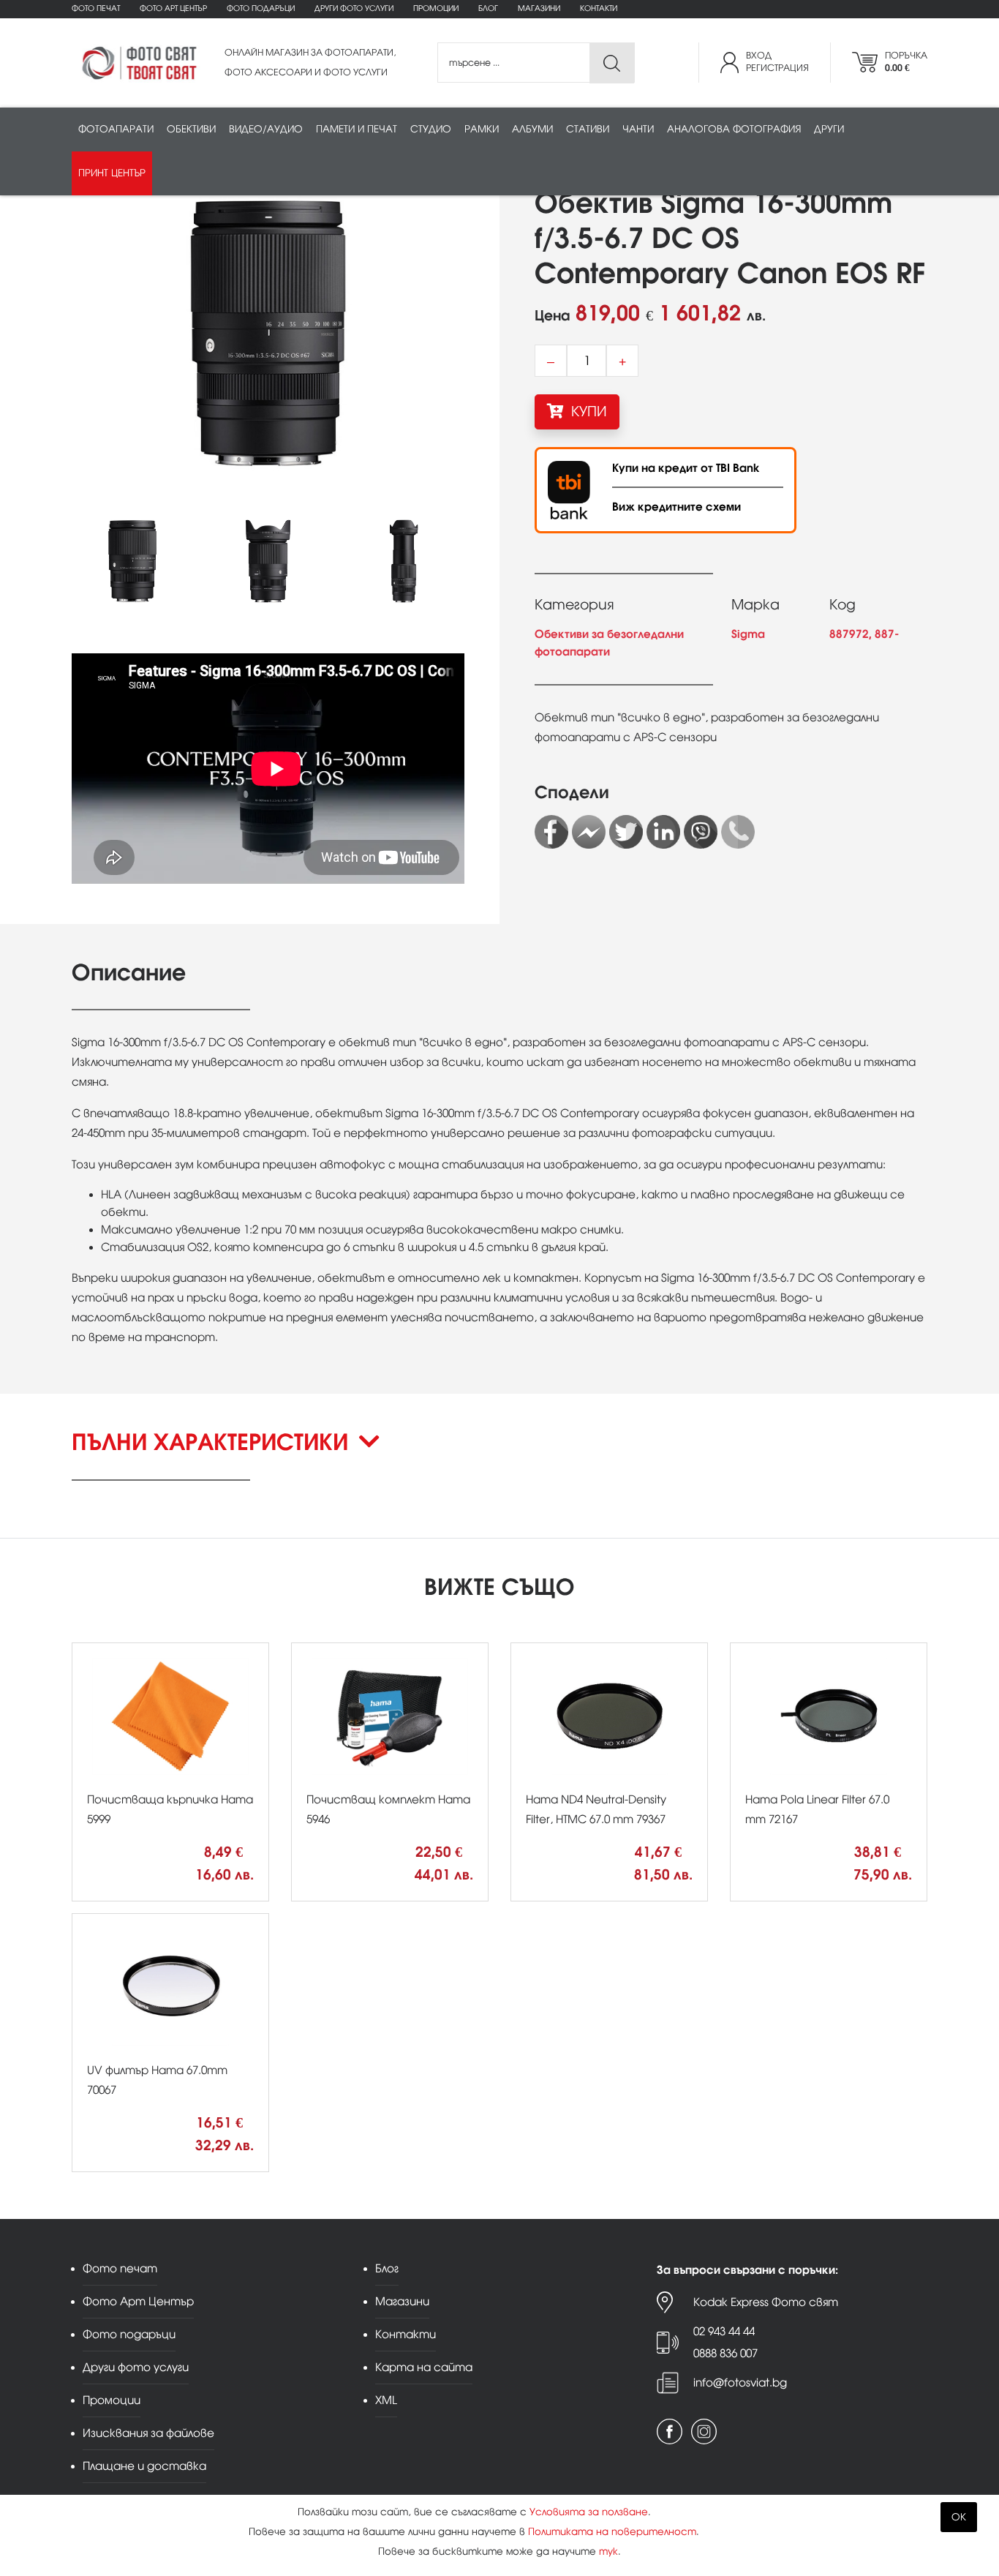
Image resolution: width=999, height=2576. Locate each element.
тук (608, 2551)
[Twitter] (626, 832)
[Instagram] (704, 2432)
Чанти (638, 129)
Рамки (482, 129)
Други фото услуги (354, 8)
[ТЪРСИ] (612, 63)
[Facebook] (551, 832)
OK (959, 2517)
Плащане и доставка (144, 2466)
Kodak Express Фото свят (766, 2302)
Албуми (532, 129)
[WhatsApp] (738, 832)
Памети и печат (357, 129)
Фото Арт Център (173, 8)
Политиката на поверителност (612, 2532)
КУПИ (587, 412)
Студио (431, 129)
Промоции (436, 8)
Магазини (539, 8)
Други (829, 129)
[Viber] (701, 832)
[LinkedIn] (663, 832)
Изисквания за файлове (148, 2433)
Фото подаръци (261, 8)
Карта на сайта (424, 2367)
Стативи (588, 129)
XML (386, 2400)
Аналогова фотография (734, 129)
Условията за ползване (589, 2512)
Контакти (599, 8)
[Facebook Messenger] (589, 832)
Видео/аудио (266, 129)
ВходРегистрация (777, 62)
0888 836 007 (725, 2353)
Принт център (112, 173)
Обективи (191, 129)
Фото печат (96, 8)
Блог (488, 8)
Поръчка (906, 62)
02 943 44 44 (724, 2331)
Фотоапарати (116, 129)
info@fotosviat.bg (740, 2382)
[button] (499, 1454)
